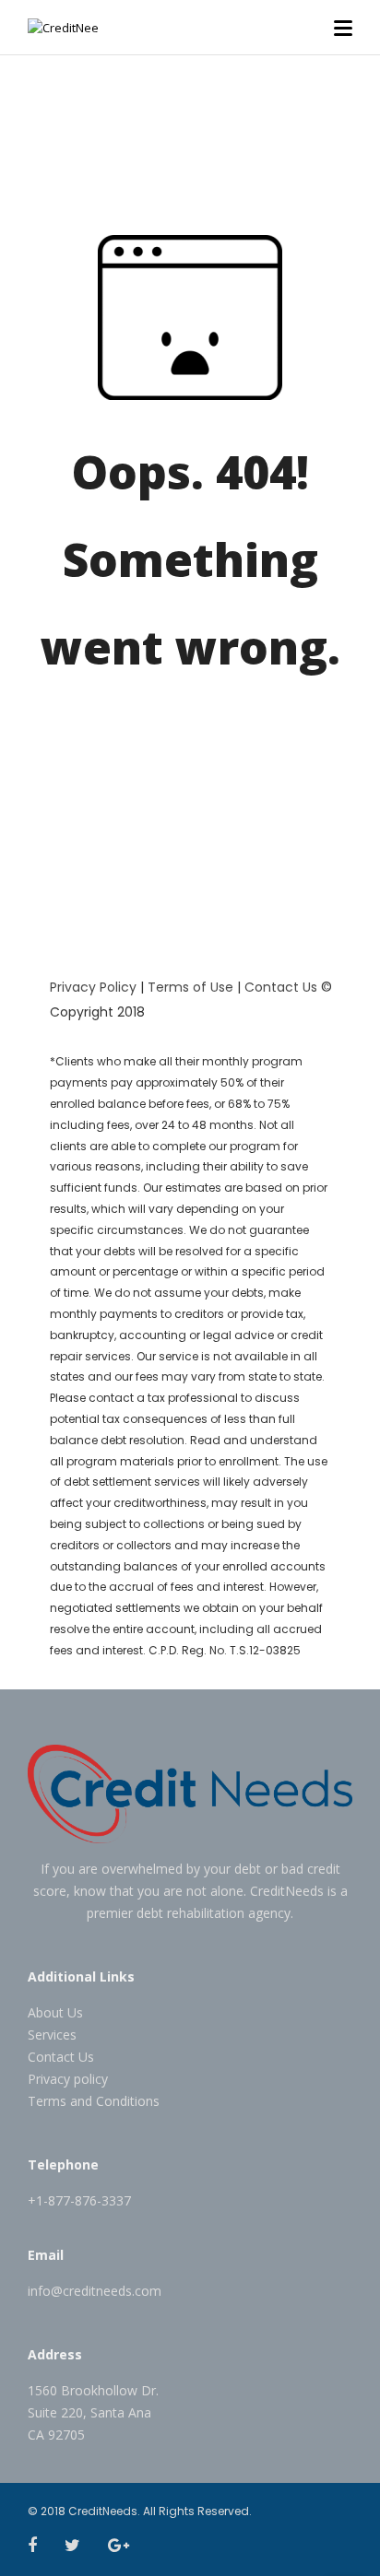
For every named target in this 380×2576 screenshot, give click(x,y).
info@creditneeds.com (95, 2291)
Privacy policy (68, 2079)
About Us (55, 2012)
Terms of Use (190, 987)
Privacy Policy (93, 987)
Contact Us (281, 987)
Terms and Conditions (94, 2101)
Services (52, 2035)
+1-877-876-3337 (79, 2200)
